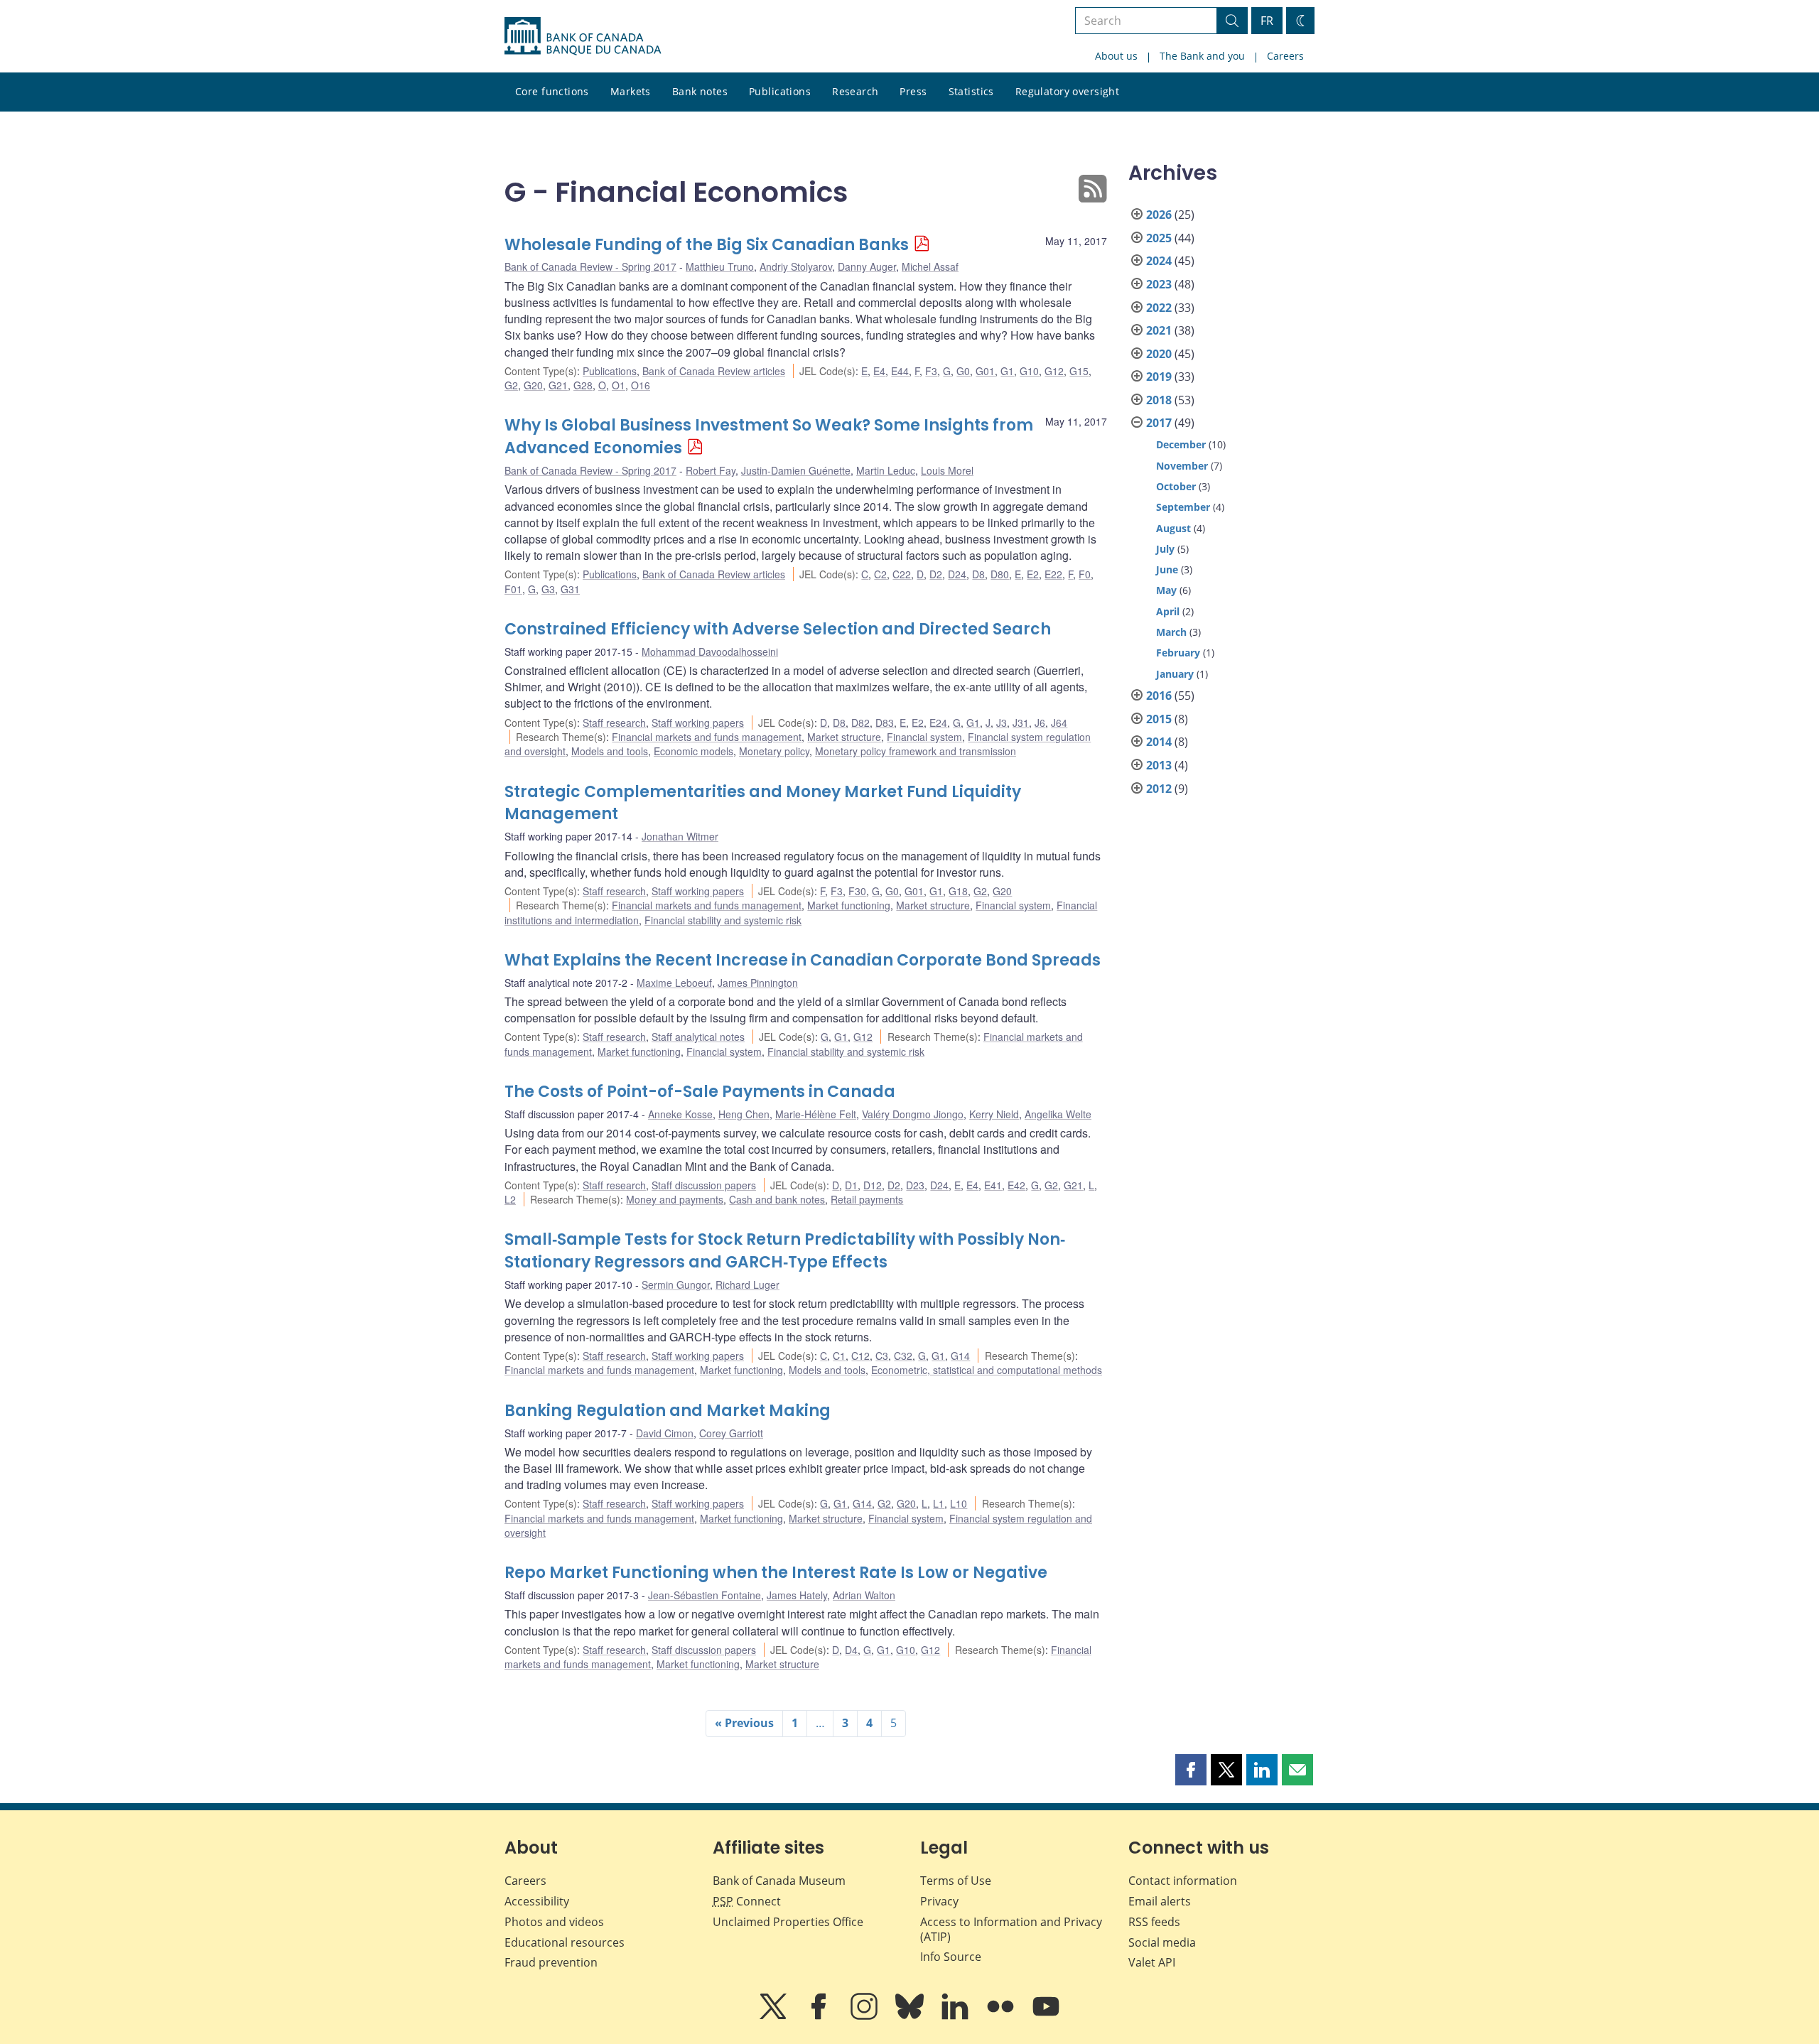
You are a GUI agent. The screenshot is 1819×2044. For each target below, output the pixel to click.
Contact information (1183, 1881)
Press (913, 91)
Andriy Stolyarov (796, 266)
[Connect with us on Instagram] (865, 2016)
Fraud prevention (551, 1962)
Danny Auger (867, 266)
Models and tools (610, 751)
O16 (641, 385)
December (1181, 444)
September (1183, 507)
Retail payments (867, 1199)
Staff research (614, 723)
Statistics (971, 91)
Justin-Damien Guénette (796, 470)
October (1176, 486)
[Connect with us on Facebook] (820, 2016)
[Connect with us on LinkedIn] (956, 2016)
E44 (900, 371)
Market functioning (849, 905)
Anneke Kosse (680, 1114)
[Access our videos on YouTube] (1046, 2016)
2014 (1159, 742)
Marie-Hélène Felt (816, 1114)
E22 (1053, 574)
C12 (860, 1356)
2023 (1159, 284)
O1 (619, 385)
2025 (1159, 238)
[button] (1191, 1770)
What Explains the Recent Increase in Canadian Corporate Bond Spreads (803, 960)
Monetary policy (774, 751)
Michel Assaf (930, 266)
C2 (880, 574)
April (1168, 611)
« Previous (744, 1723)
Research (855, 91)
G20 (533, 385)
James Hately (797, 1595)
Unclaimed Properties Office (788, 1922)
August (1173, 528)
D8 (978, 574)
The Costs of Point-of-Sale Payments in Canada (700, 1092)
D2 (936, 574)
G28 (583, 385)
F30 (857, 891)
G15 (1079, 371)
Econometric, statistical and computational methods (987, 1370)
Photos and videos (554, 1922)
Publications (780, 91)
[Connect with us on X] (774, 2016)
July (1165, 549)
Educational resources (565, 1942)
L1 (939, 1503)
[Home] (583, 36)
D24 (957, 574)
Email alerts (1160, 1901)
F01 (513, 589)
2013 (1159, 765)
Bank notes (700, 91)
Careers (1285, 56)
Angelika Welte (1058, 1114)
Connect (747, 1901)
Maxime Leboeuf (674, 983)
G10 (1029, 371)
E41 (993, 1185)
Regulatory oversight (1067, 91)
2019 (1159, 377)
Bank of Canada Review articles (714, 371)
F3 (931, 371)
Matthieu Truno (720, 266)
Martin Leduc (886, 470)
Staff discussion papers (704, 1185)
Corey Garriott (731, 1433)
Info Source (951, 1957)
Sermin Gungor (676, 1285)
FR (1267, 21)
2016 (1159, 696)
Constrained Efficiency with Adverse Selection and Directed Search (778, 629)
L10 (959, 1503)
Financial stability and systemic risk (723, 920)
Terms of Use (956, 1881)
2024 (1159, 261)
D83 (885, 723)
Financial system (924, 737)
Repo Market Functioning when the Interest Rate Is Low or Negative (776, 1573)
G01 (985, 371)
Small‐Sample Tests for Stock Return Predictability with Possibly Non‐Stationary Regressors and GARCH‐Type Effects (785, 1251)
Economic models (693, 751)
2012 (1159, 789)
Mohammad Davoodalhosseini (710, 651)
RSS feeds (1154, 1922)
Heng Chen (744, 1114)
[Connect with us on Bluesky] (911, 2016)
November (1182, 466)
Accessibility (537, 1901)
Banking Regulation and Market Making (668, 1411)
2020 (1159, 354)
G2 (511, 385)
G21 (558, 385)
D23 (915, 1185)
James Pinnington (758, 983)
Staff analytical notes (698, 1037)
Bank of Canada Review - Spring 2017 (590, 266)
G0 (963, 371)
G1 (1007, 371)
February (1178, 653)
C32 (903, 1356)
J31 (1021, 723)
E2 (1033, 574)
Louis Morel (947, 470)
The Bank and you (1202, 56)
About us (1116, 56)
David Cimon (665, 1433)
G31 (570, 589)
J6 (1040, 723)
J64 (1059, 723)
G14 (960, 1356)
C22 (902, 574)
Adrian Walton (864, 1595)
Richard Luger (747, 1285)
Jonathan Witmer (680, 836)
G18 (958, 891)
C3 (882, 1356)
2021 (1159, 330)
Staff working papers (698, 723)
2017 (1159, 423)
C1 (839, 1356)
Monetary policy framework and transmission (916, 751)
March (1171, 632)
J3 (1002, 723)
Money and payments (675, 1199)
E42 (1016, 1185)
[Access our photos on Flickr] (1002, 2016)
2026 (1159, 215)
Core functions (552, 91)
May (1166, 590)
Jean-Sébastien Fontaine (705, 1595)
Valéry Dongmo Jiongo (913, 1114)
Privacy (939, 1901)
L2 (510, 1199)
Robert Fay (711, 470)
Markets (631, 91)
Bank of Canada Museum (779, 1881)
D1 (851, 1185)
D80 (1000, 574)
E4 (879, 371)
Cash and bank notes (777, 1199)
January (1175, 674)
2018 (1159, 400)
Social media (1162, 1942)
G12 (1054, 371)
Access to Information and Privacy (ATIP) (1011, 1929)
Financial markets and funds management (707, 737)
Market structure (844, 737)
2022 (1159, 308)
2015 (1159, 719)
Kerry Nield (994, 1114)
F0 (1085, 574)
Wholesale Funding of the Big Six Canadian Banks (707, 245)
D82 (860, 723)
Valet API (1152, 1962)
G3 (548, 589)
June (1167, 569)
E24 (938, 723)
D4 (851, 1650)
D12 (873, 1185)
